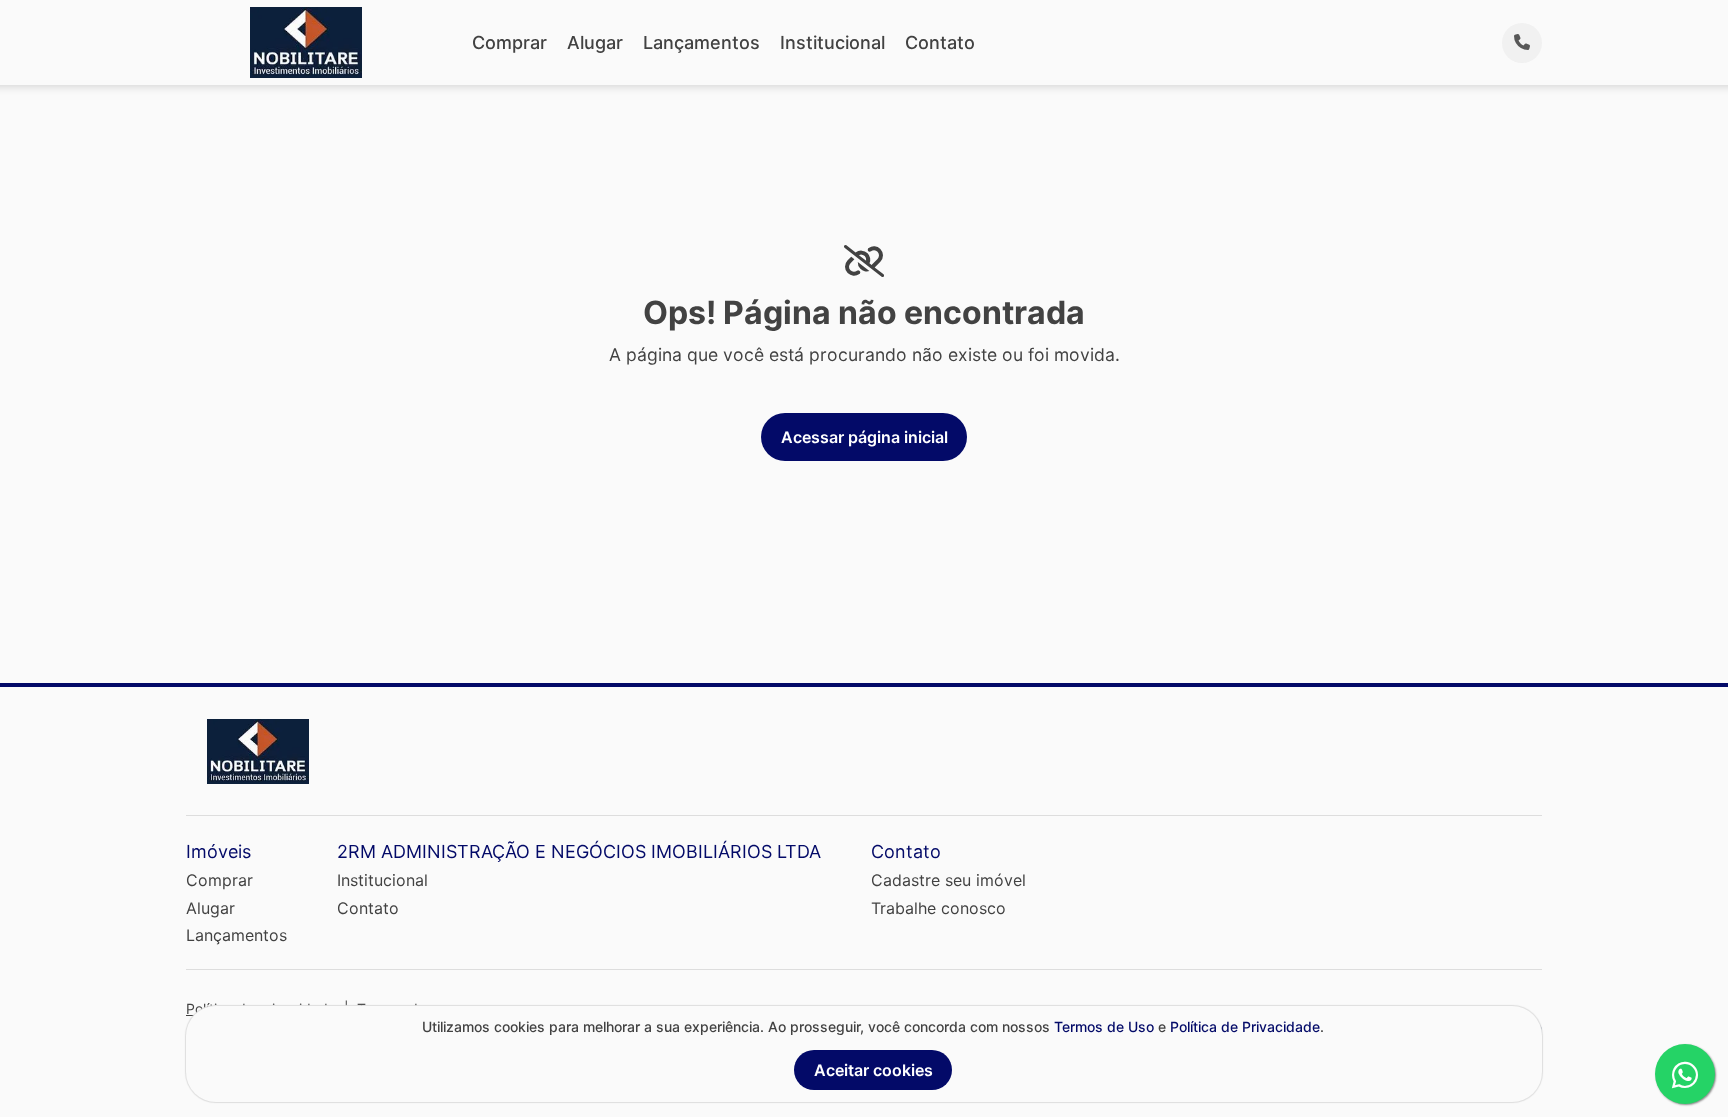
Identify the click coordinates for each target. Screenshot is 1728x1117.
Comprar (509, 42)
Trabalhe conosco (938, 908)
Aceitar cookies (873, 1070)
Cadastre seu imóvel (948, 880)
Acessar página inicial (864, 437)
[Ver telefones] (1522, 43)
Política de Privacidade (1245, 1026)
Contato (940, 42)
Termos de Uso (1104, 1026)
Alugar (595, 42)
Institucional (832, 42)
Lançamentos (701, 42)
